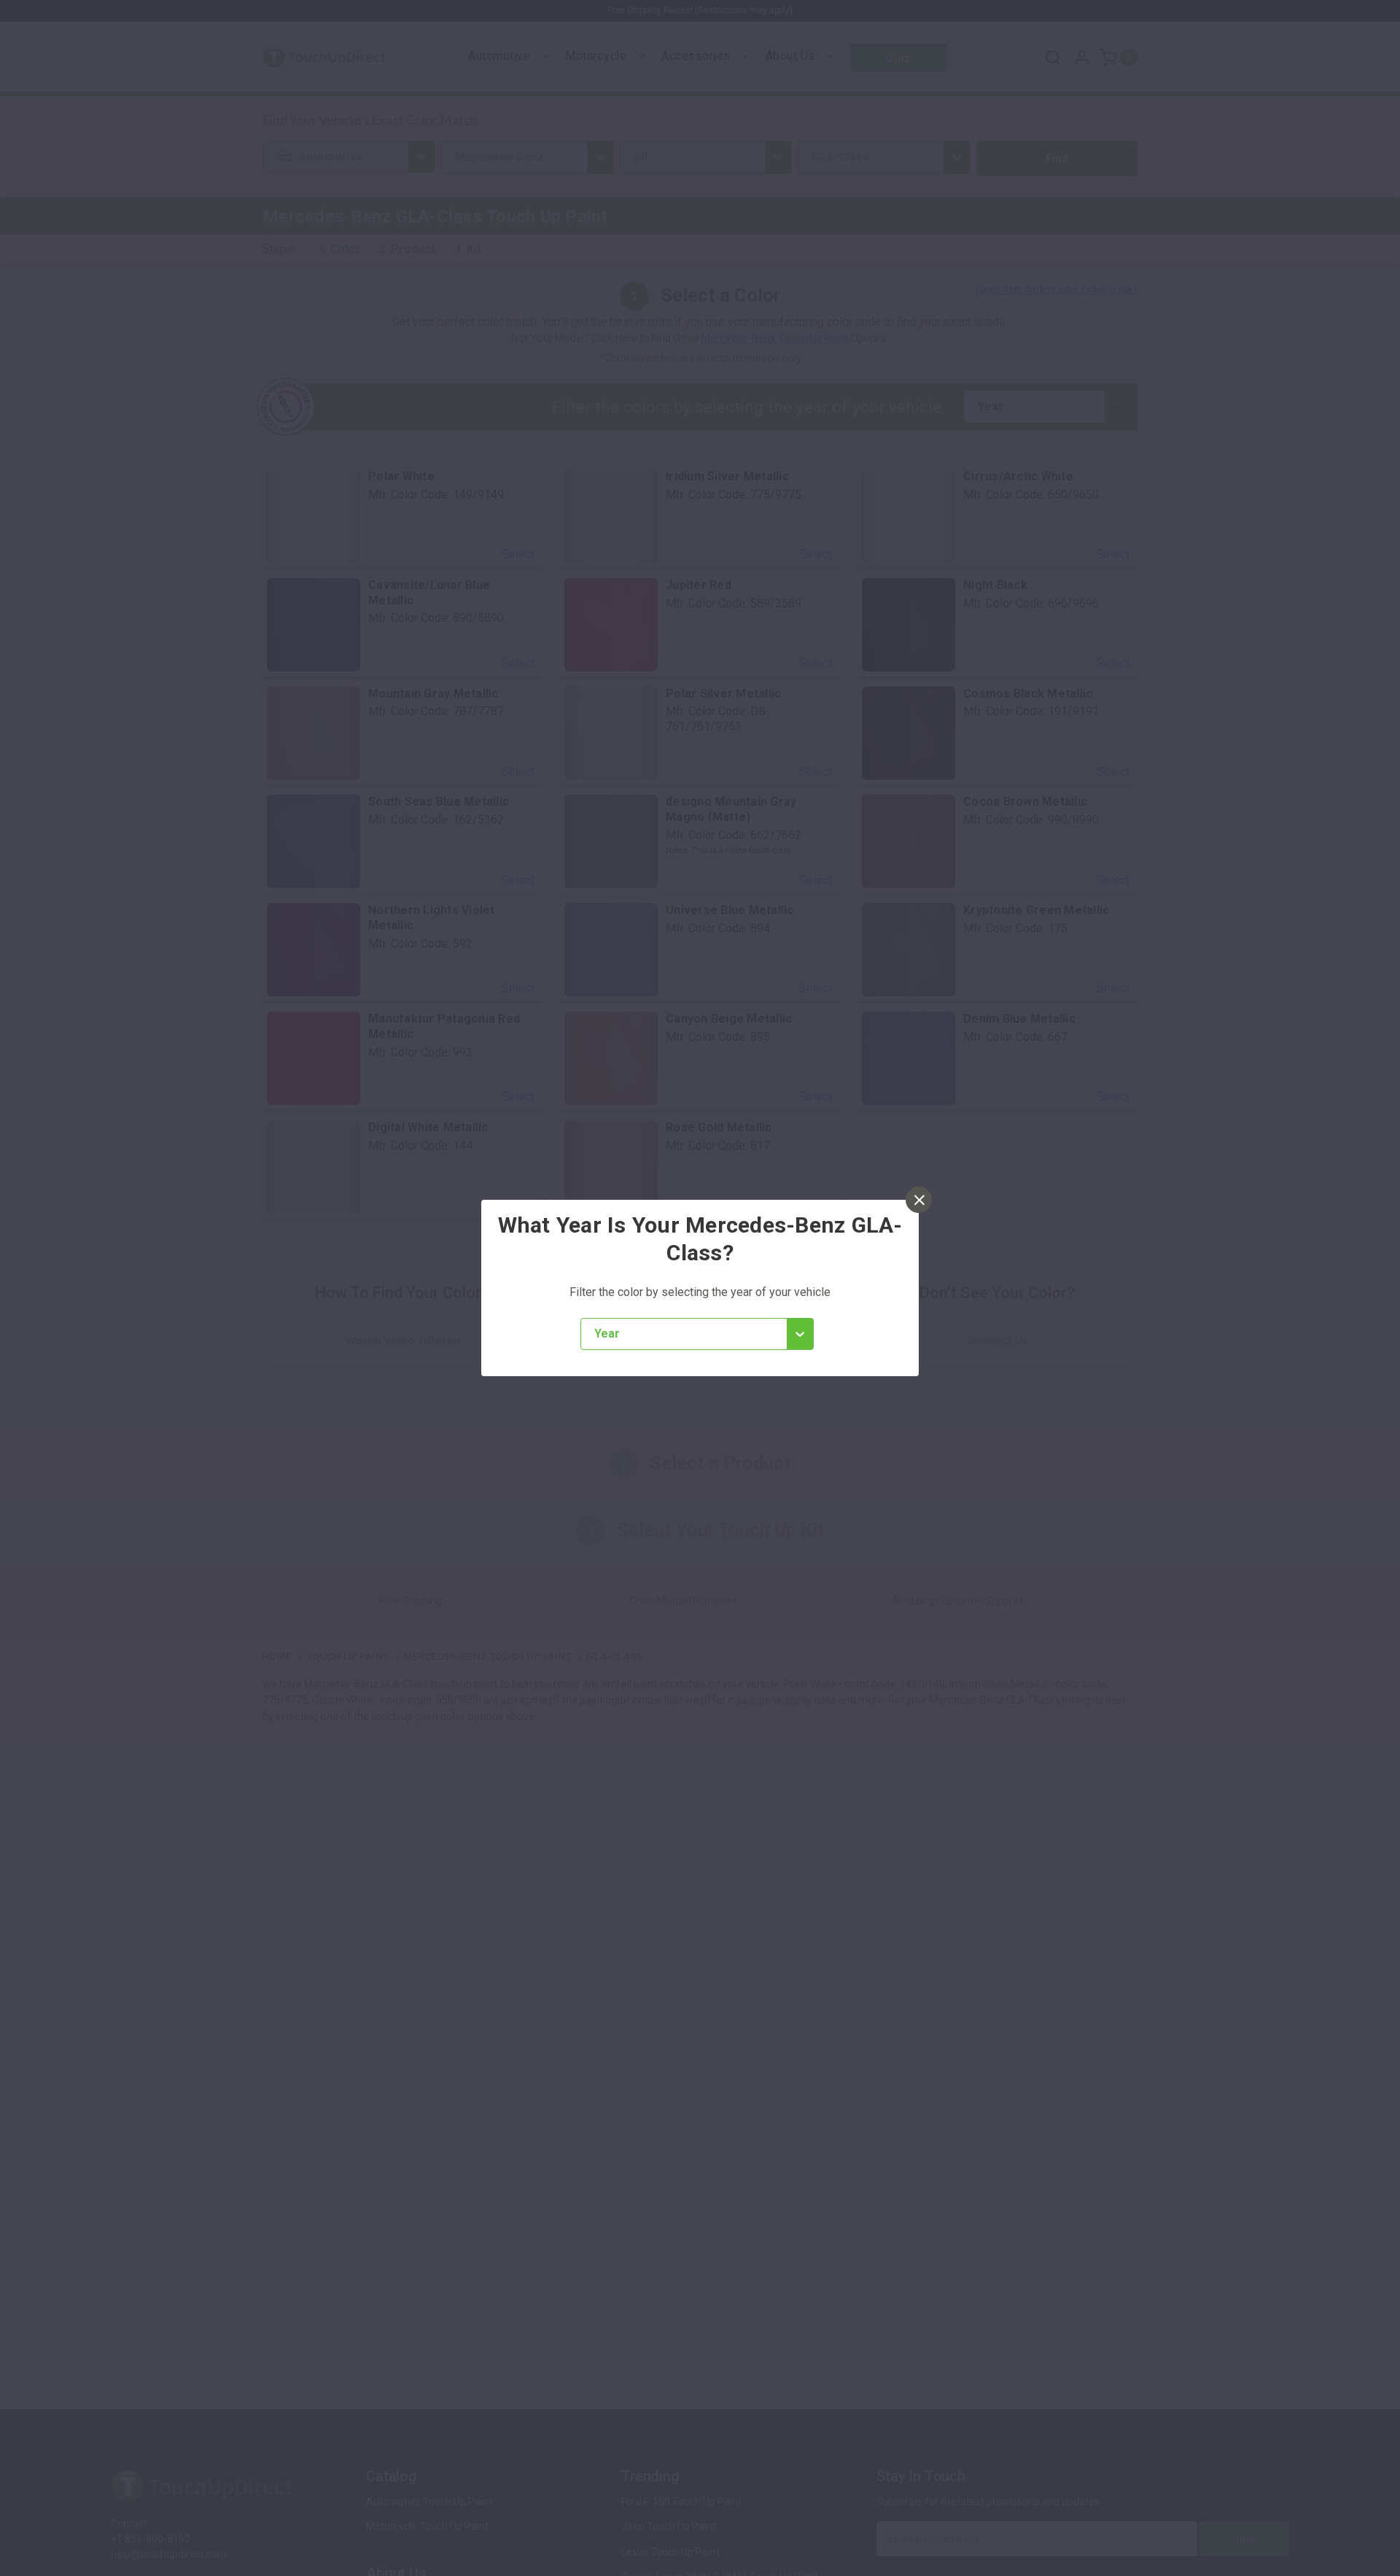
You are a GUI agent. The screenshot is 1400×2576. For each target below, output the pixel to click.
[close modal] (919, 1200)
